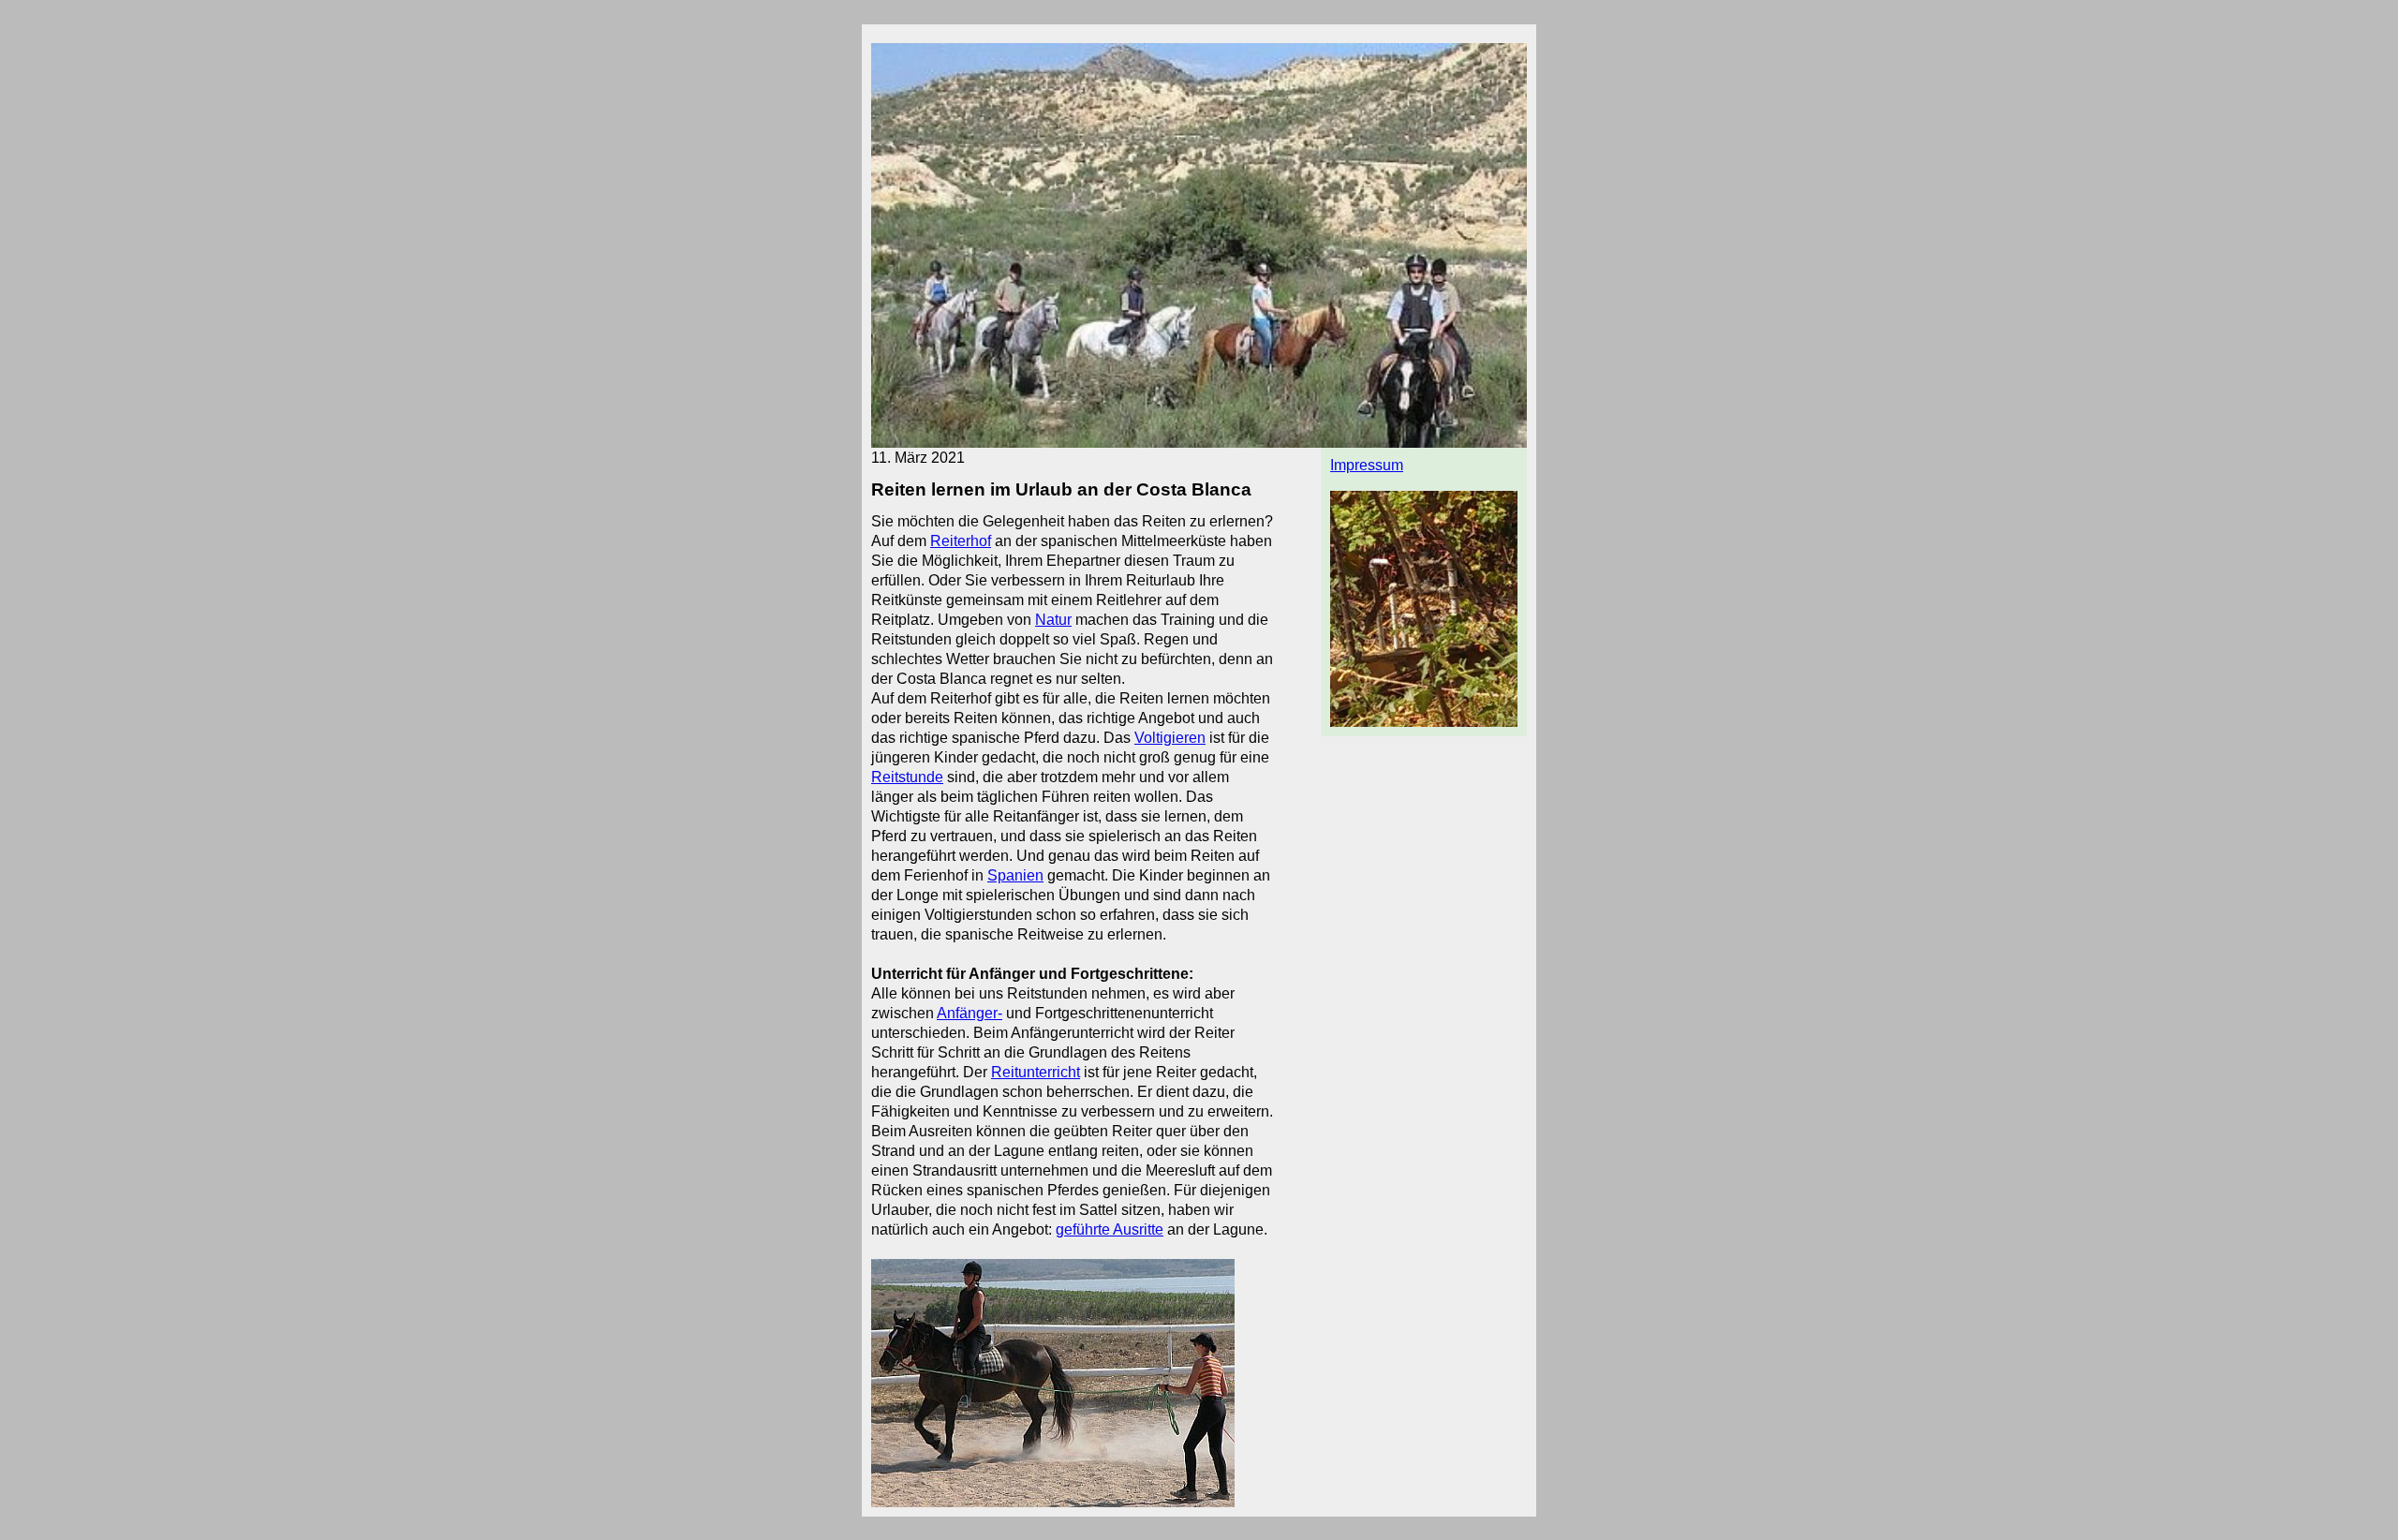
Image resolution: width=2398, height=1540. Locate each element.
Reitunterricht (1036, 1072)
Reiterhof (961, 541)
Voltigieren (1170, 738)
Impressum (1367, 465)
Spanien (1015, 875)
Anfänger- (970, 1013)
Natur (1053, 620)
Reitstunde (907, 777)
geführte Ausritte (1110, 1229)
